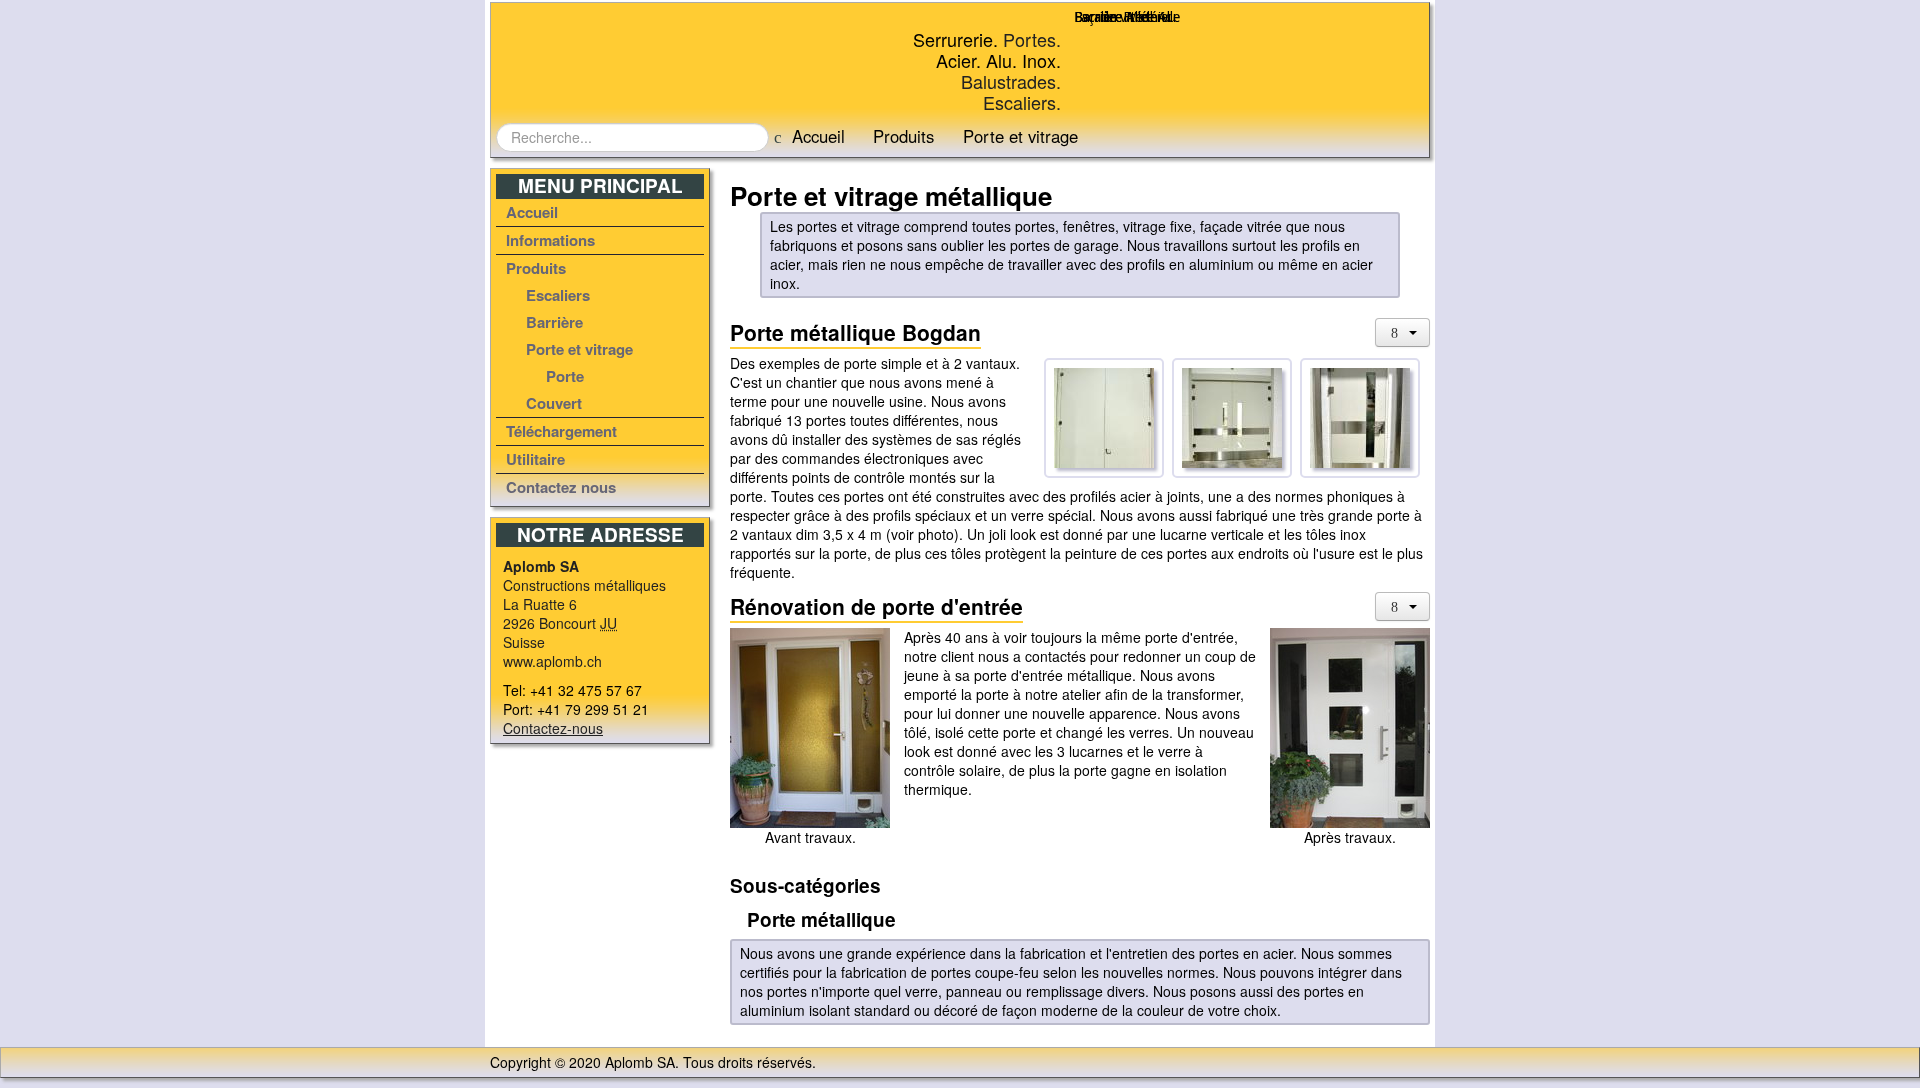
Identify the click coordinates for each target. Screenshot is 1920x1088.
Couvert (554, 403)
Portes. (1032, 39)
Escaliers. (1022, 102)
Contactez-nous (553, 728)
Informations (550, 240)
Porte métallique (819, 919)
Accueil (818, 136)
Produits (903, 136)
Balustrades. (1011, 81)
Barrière (554, 322)
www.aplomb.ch (552, 661)
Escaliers (558, 295)
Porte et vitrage (579, 349)
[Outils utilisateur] (1403, 332)
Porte (565, 376)
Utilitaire (535, 459)
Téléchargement (561, 431)
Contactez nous (561, 487)
